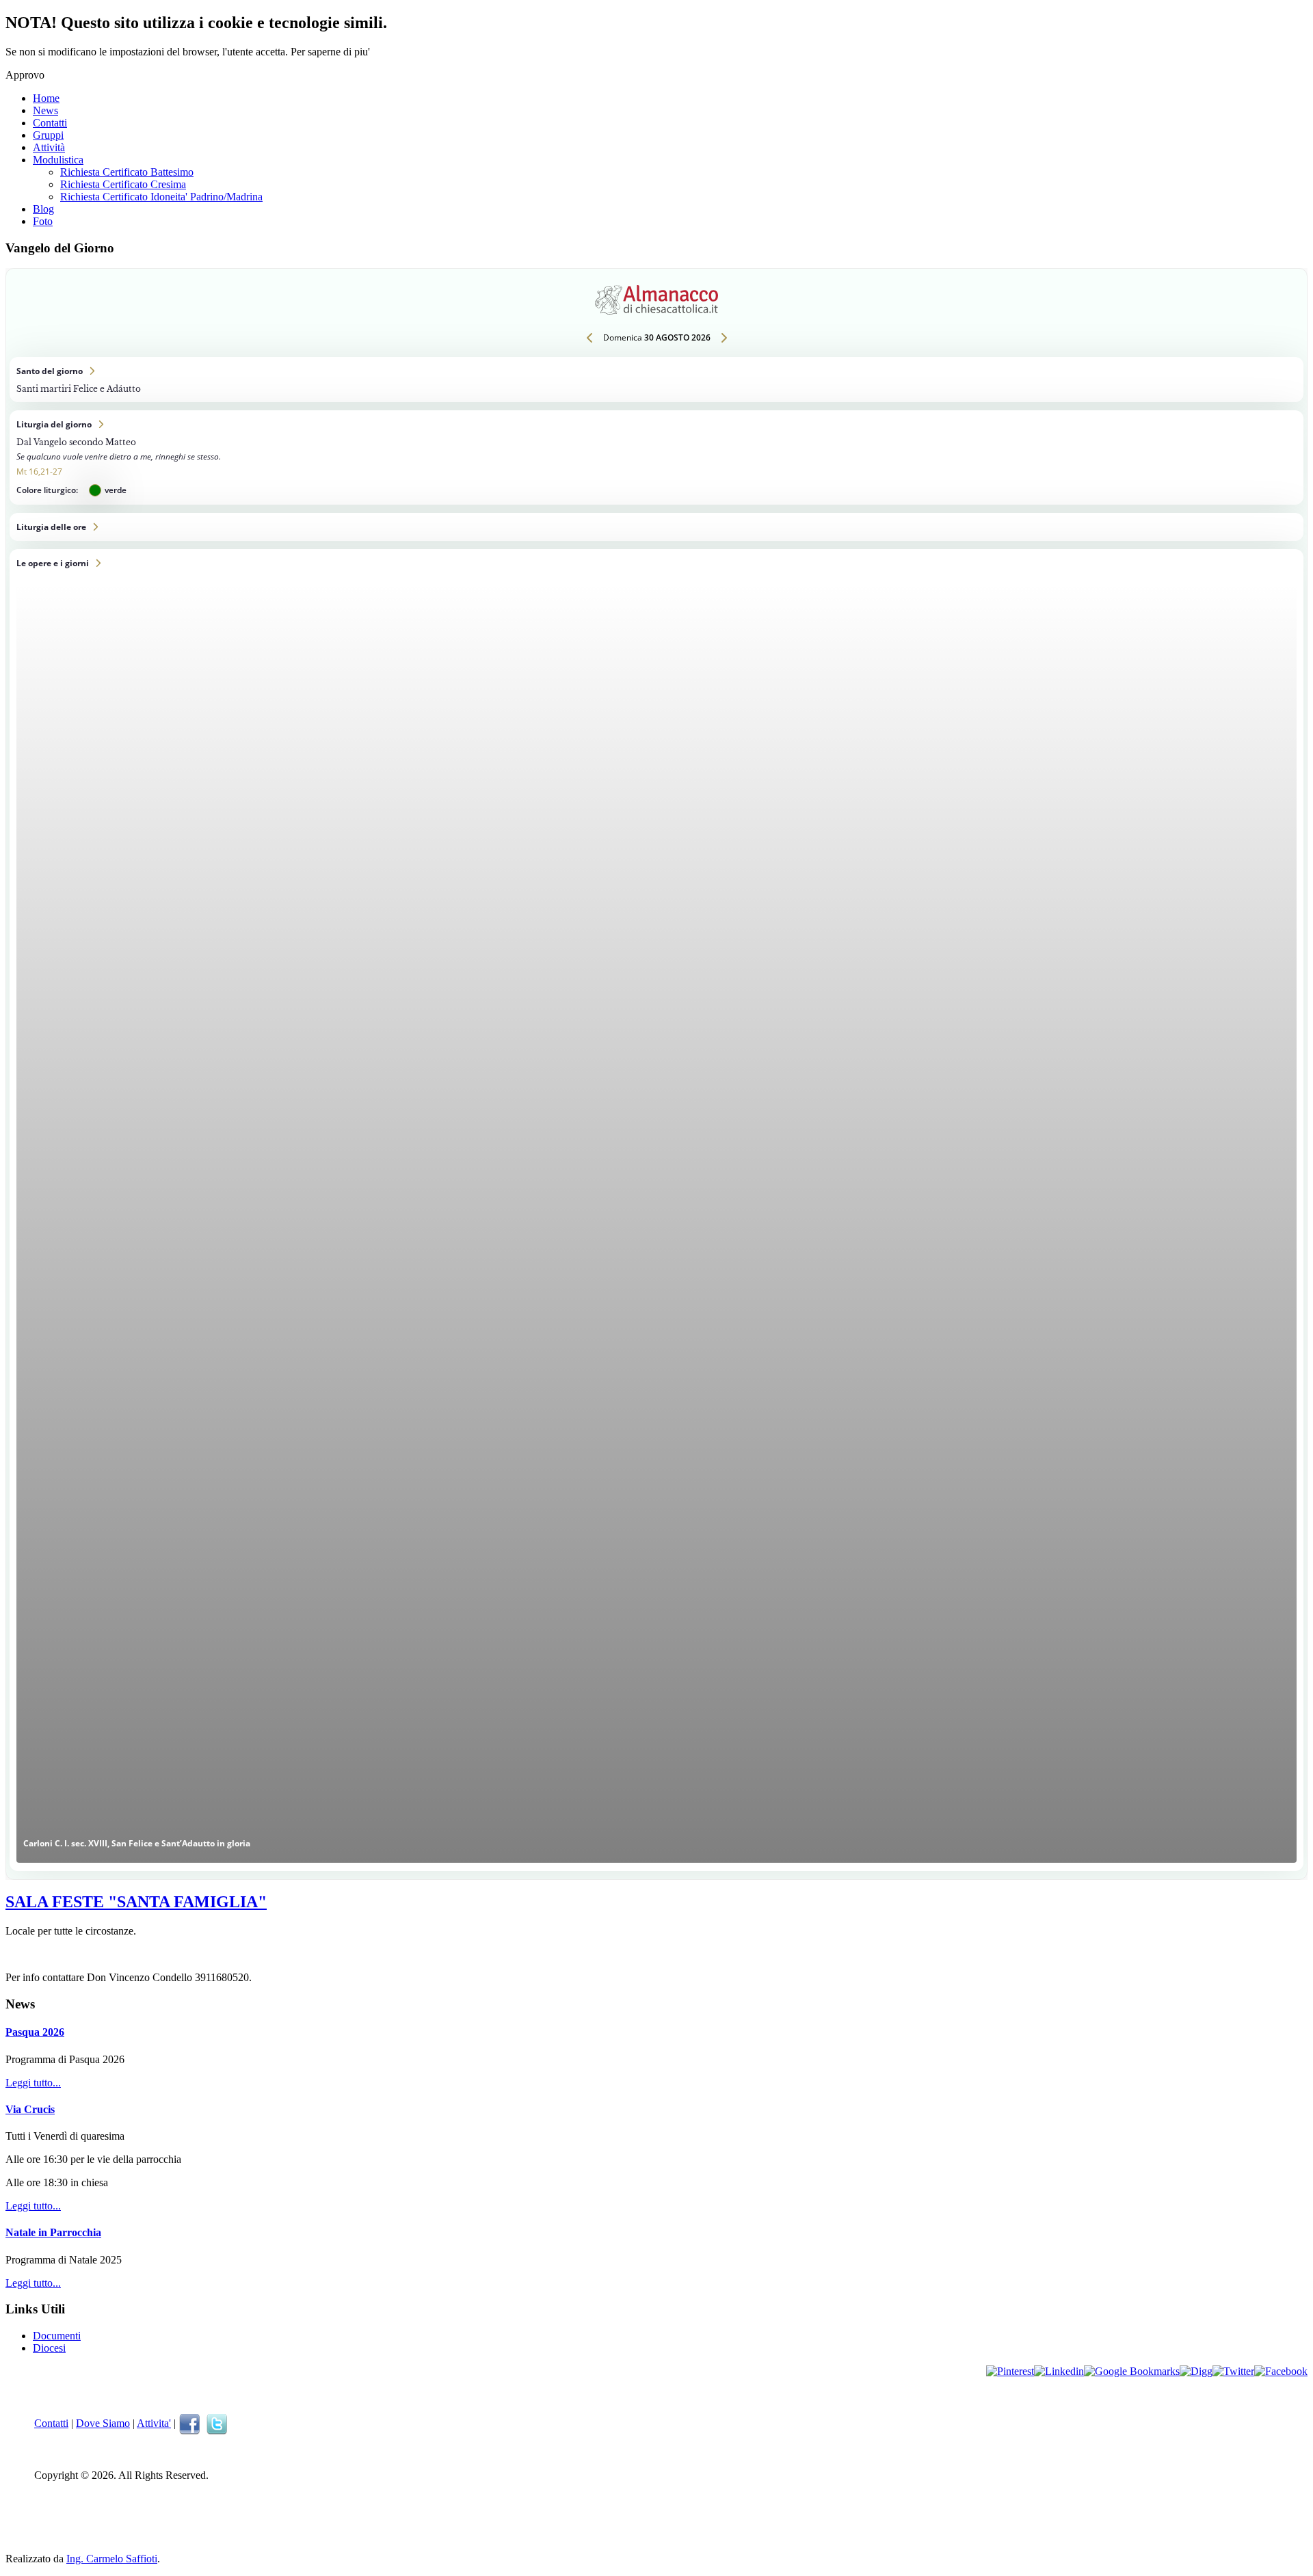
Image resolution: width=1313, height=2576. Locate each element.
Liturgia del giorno (656, 457)
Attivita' (154, 2423)
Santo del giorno (656, 380)
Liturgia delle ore (656, 527)
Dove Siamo (103, 2423)
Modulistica (58, 160)
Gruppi (48, 135)
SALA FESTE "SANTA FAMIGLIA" (136, 1902)
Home (46, 98)
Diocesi (49, 2348)
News (45, 110)
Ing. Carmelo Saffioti (112, 2559)
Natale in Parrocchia (53, 2232)
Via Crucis (30, 2109)
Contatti (50, 123)
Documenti (57, 2336)
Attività (49, 147)
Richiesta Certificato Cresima (123, 184)
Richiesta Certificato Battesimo (127, 172)
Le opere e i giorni (656, 1210)
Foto (43, 221)
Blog (43, 209)
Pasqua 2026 (35, 2032)
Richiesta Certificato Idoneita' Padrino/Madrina (161, 197)
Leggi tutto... (33, 2083)
